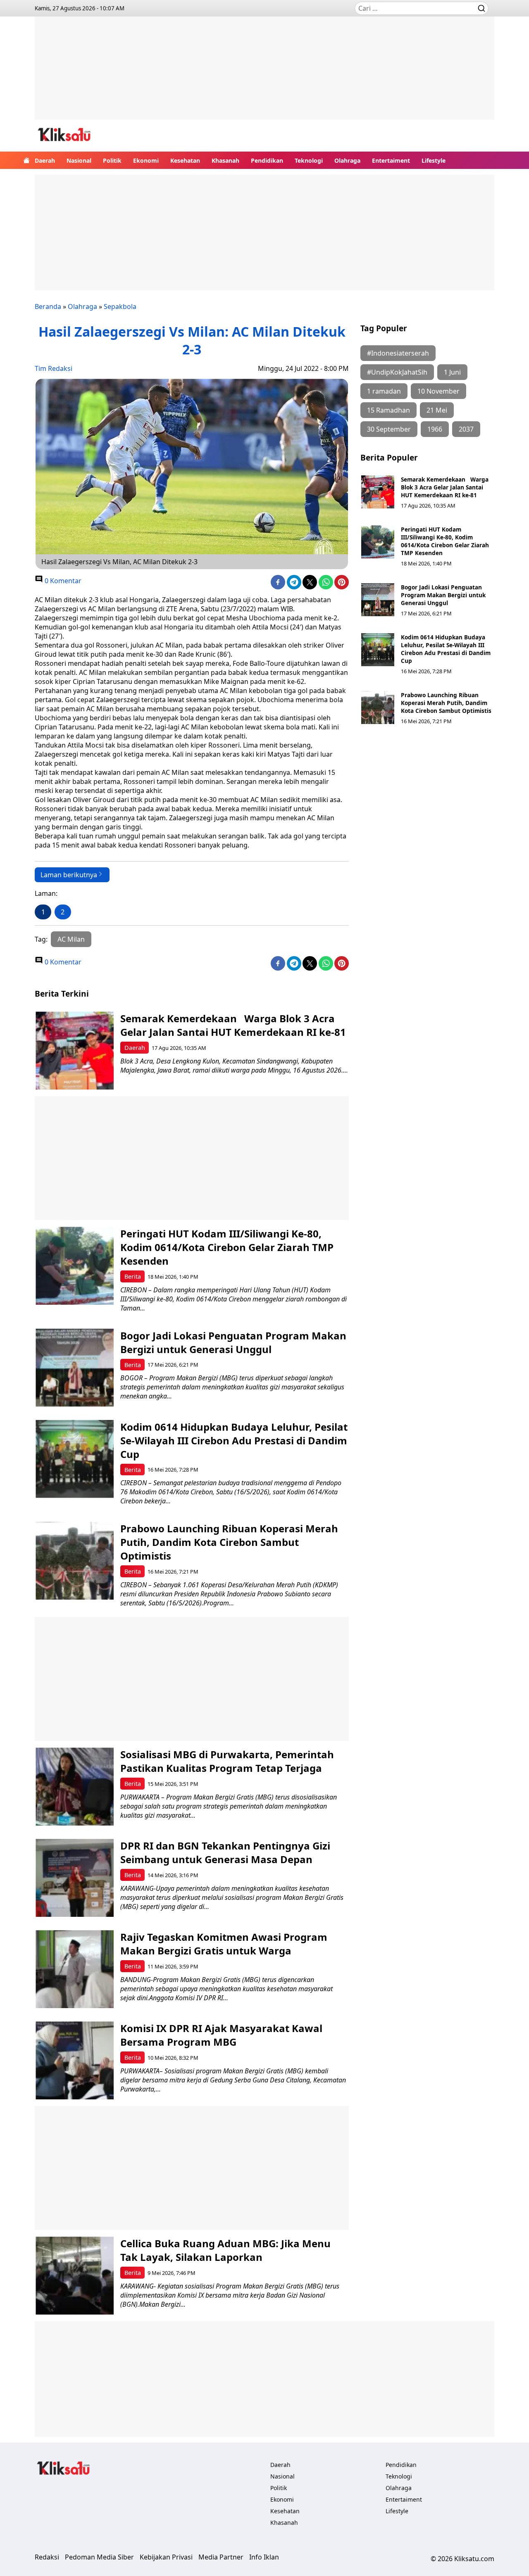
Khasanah (225, 160)
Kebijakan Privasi (166, 2557)
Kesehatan (185, 160)
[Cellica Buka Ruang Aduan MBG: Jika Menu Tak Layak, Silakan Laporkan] (75, 2276)
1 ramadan (384, 391)
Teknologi (309, 160)
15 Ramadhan (388, 410)
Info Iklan (264, 2557)
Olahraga (347, 160)
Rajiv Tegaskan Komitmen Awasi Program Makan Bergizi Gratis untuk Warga (224, 1944)
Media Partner (221, 2557)
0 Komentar (62, 581)
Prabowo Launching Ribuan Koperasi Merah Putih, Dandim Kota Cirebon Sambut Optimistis (446, 703)
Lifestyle (434, 160)
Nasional (79, 160)
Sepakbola (120, 306)
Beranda (48, 306)
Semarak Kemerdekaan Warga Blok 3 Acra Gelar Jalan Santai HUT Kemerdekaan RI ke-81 (445, 487)
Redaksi (47, 2557)
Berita (133, 1276)
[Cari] (481, 8)
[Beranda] (26, 160)
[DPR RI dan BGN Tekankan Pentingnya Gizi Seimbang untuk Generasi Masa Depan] (75, 1878)
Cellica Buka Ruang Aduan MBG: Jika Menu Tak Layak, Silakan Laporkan (225, 2250)
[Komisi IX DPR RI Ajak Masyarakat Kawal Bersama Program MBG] (75, 2060)
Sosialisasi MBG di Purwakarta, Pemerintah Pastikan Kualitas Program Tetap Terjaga (227, 1761)
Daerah (45, 160)
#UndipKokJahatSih (397, 372)
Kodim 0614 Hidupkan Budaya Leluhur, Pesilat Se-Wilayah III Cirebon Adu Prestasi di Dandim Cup (446, 649)
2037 (466, 429)
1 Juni (452, 372)
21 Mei (437, 410)
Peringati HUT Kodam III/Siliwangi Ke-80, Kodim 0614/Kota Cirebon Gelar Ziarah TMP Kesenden (445, 541)
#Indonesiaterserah (398, 353)
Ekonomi (146, 160)
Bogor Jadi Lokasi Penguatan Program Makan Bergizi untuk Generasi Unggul (443, 595)
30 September (389, 429)
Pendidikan (267, 160)
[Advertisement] (264, 74)
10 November (438, 391)
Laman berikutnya (69, 875)
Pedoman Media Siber (99, 2557)
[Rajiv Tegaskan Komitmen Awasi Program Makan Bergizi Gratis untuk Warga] (75, 1969)
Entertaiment (391, 160)
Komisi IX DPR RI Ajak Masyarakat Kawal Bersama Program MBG (221, 2035)
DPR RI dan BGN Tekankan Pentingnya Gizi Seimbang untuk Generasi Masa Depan (225, 1852)
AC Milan (71, 939)
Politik (112, 160)
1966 (435, 429)
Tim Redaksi (54, 368)
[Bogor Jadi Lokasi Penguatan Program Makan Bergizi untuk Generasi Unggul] (378, 600)
